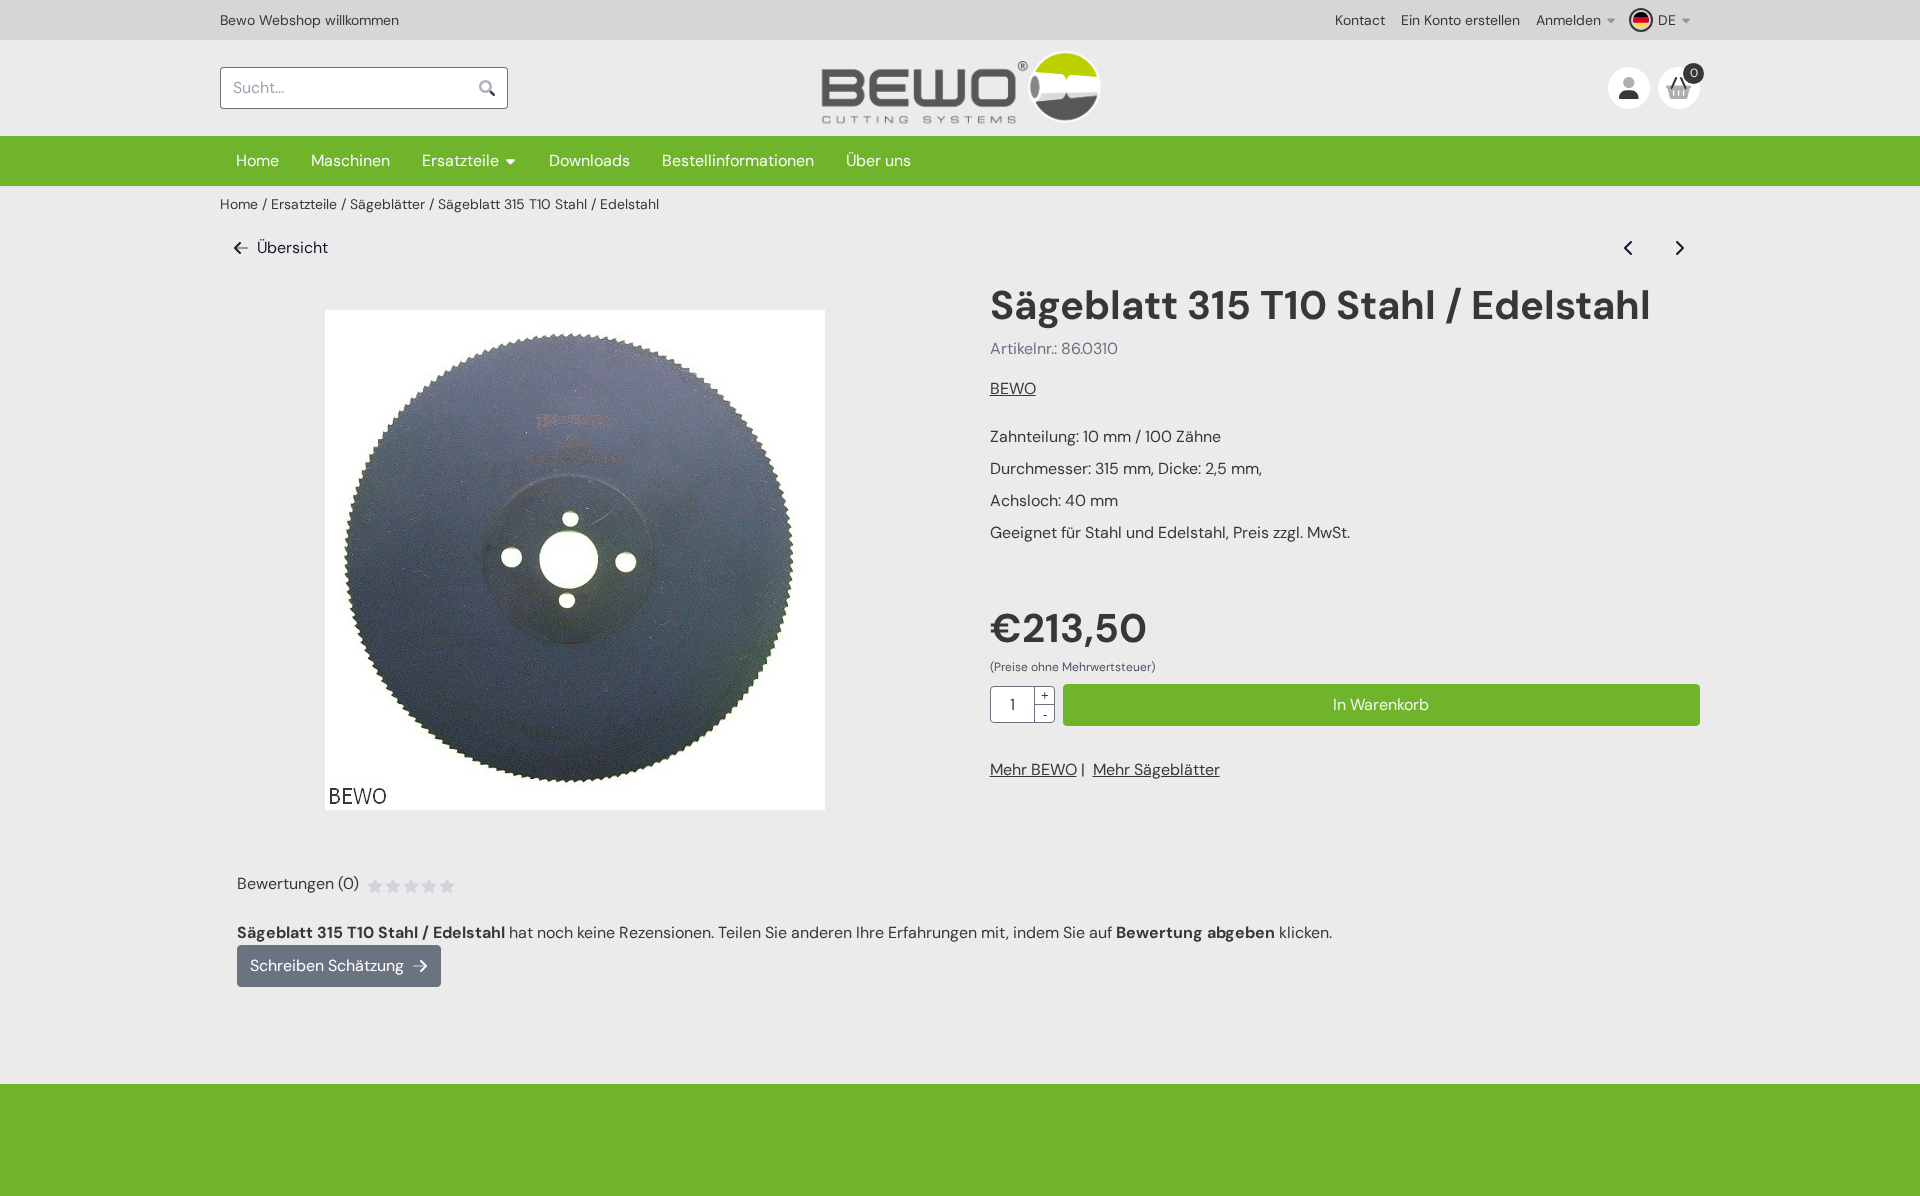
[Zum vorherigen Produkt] (1629, 248)
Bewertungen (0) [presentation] (298, 883)
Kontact (1360, 20)
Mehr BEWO (1033, 769)
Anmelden (1568, 20)
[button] (1662, 20)
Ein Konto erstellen (1460, 20)
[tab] (346, 884)
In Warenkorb (1381, 704)
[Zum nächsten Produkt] (1679, 248)
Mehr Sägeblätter (1156, 769)
